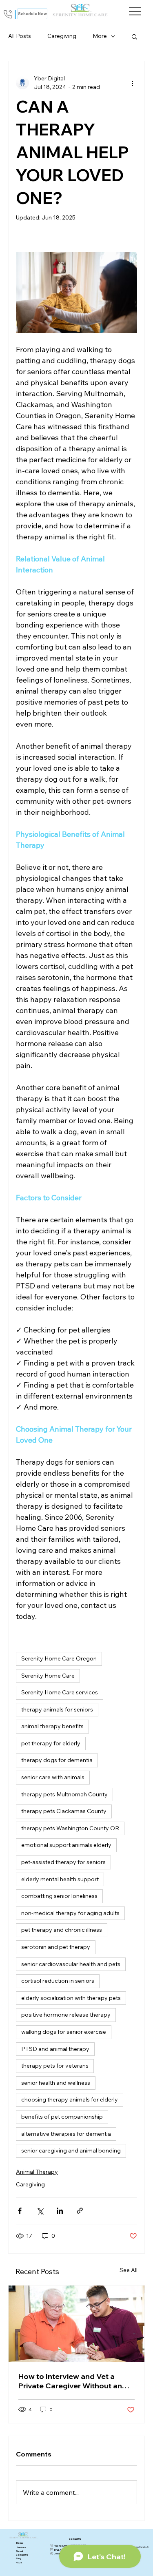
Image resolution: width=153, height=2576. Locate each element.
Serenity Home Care (48, 1676)
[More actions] (132, 83)
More (100, 36)
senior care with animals (53, 1777)
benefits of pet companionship (62, 2117)
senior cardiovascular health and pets (71, 1964)
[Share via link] (80, 2211)
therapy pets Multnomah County (64, 1794)
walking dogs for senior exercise (64, 2032)
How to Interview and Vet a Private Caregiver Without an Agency (70, 2381)
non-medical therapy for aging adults (70, 1913)
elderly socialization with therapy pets (71, 1998)
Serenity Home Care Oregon (59, 1658)
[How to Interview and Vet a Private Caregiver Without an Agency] (76, 2324)
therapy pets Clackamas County (64, 1811)
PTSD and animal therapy (55, 2049)
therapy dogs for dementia (57, 1760)
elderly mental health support (60, 1879)
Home (20, 2543)
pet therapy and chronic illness (62, 1930)
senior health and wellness (56, 2083)
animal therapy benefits (52, 1726)
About (20, 2551)
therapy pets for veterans (55, 2066)
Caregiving (62, 36)
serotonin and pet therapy (56, 1947)
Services (21, 2547)
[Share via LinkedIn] (60, 2211)
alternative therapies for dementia (66, 2134)
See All (129, 2270)
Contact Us (22, 2555)
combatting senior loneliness (59, 1896)
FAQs (19, 2563)
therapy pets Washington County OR (70, 1828)
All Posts (20, 36)
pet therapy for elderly (51, 1743)
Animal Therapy (37, 2172)
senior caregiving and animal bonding (71, 2150)
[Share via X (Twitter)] (40, 2211)
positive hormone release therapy (66, 2015)
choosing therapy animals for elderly (70, 2099)
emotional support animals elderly (66, 1845)
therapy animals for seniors (57, 1709)
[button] (134, 36)
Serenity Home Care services (60, 1692)
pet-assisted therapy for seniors (63, 1862)
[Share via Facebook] (20, 2211)
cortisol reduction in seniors (58, 1981)
